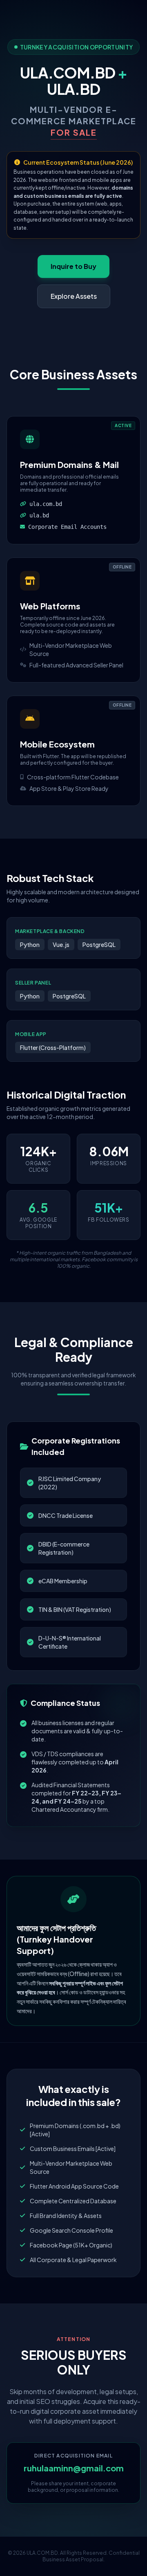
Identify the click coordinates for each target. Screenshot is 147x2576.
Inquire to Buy (73, 266)
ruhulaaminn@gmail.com (74, 2468)
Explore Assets (74, 296)
